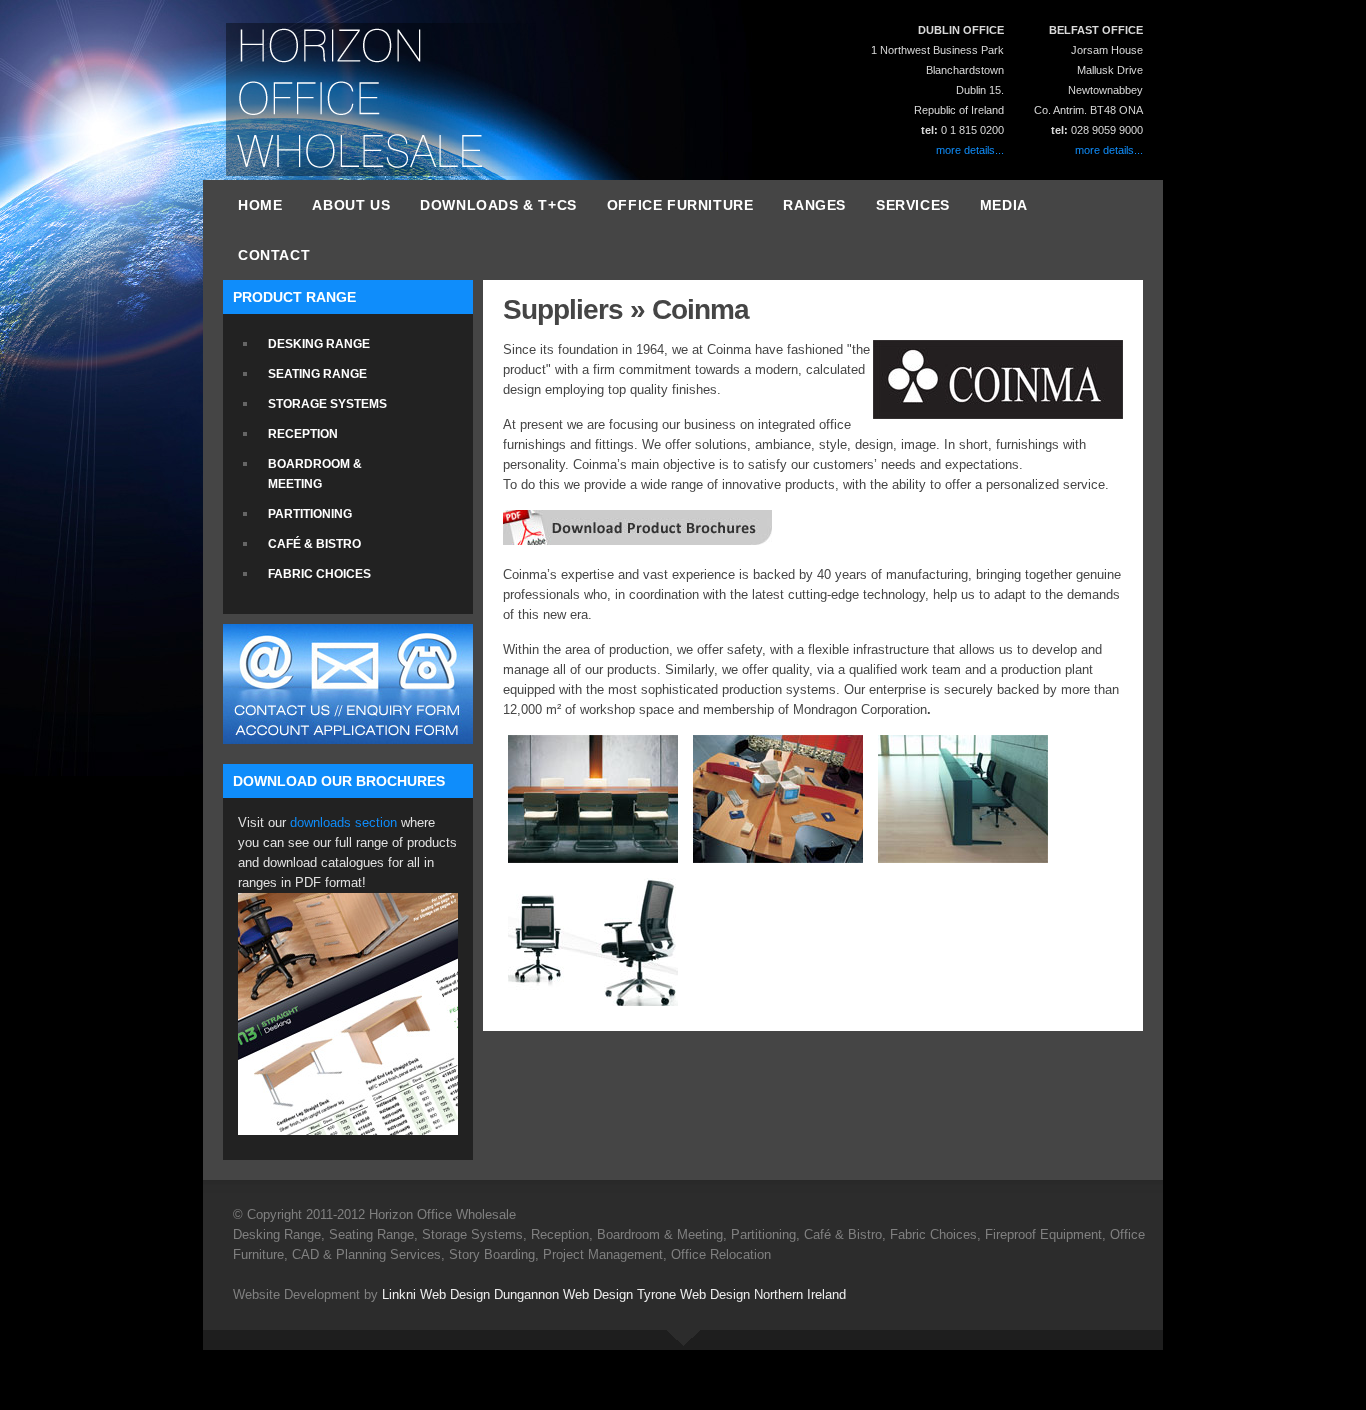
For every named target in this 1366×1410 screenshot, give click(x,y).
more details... (1109, 150)
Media (1004, 205)
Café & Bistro (314, 544)
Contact (274, 255)
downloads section (343, 822)
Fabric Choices (319, 574)
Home (260, 205)
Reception (303, 434)
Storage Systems (327, 404)
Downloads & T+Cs (498, 205)
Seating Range (317, 374)
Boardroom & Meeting (315, 474)
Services (913, 205)
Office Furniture (680, 205)
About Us (351, 205)
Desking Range (319, 344)
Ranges (814, 205)
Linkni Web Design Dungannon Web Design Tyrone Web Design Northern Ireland (614, 1294)
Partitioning (310, 514)
